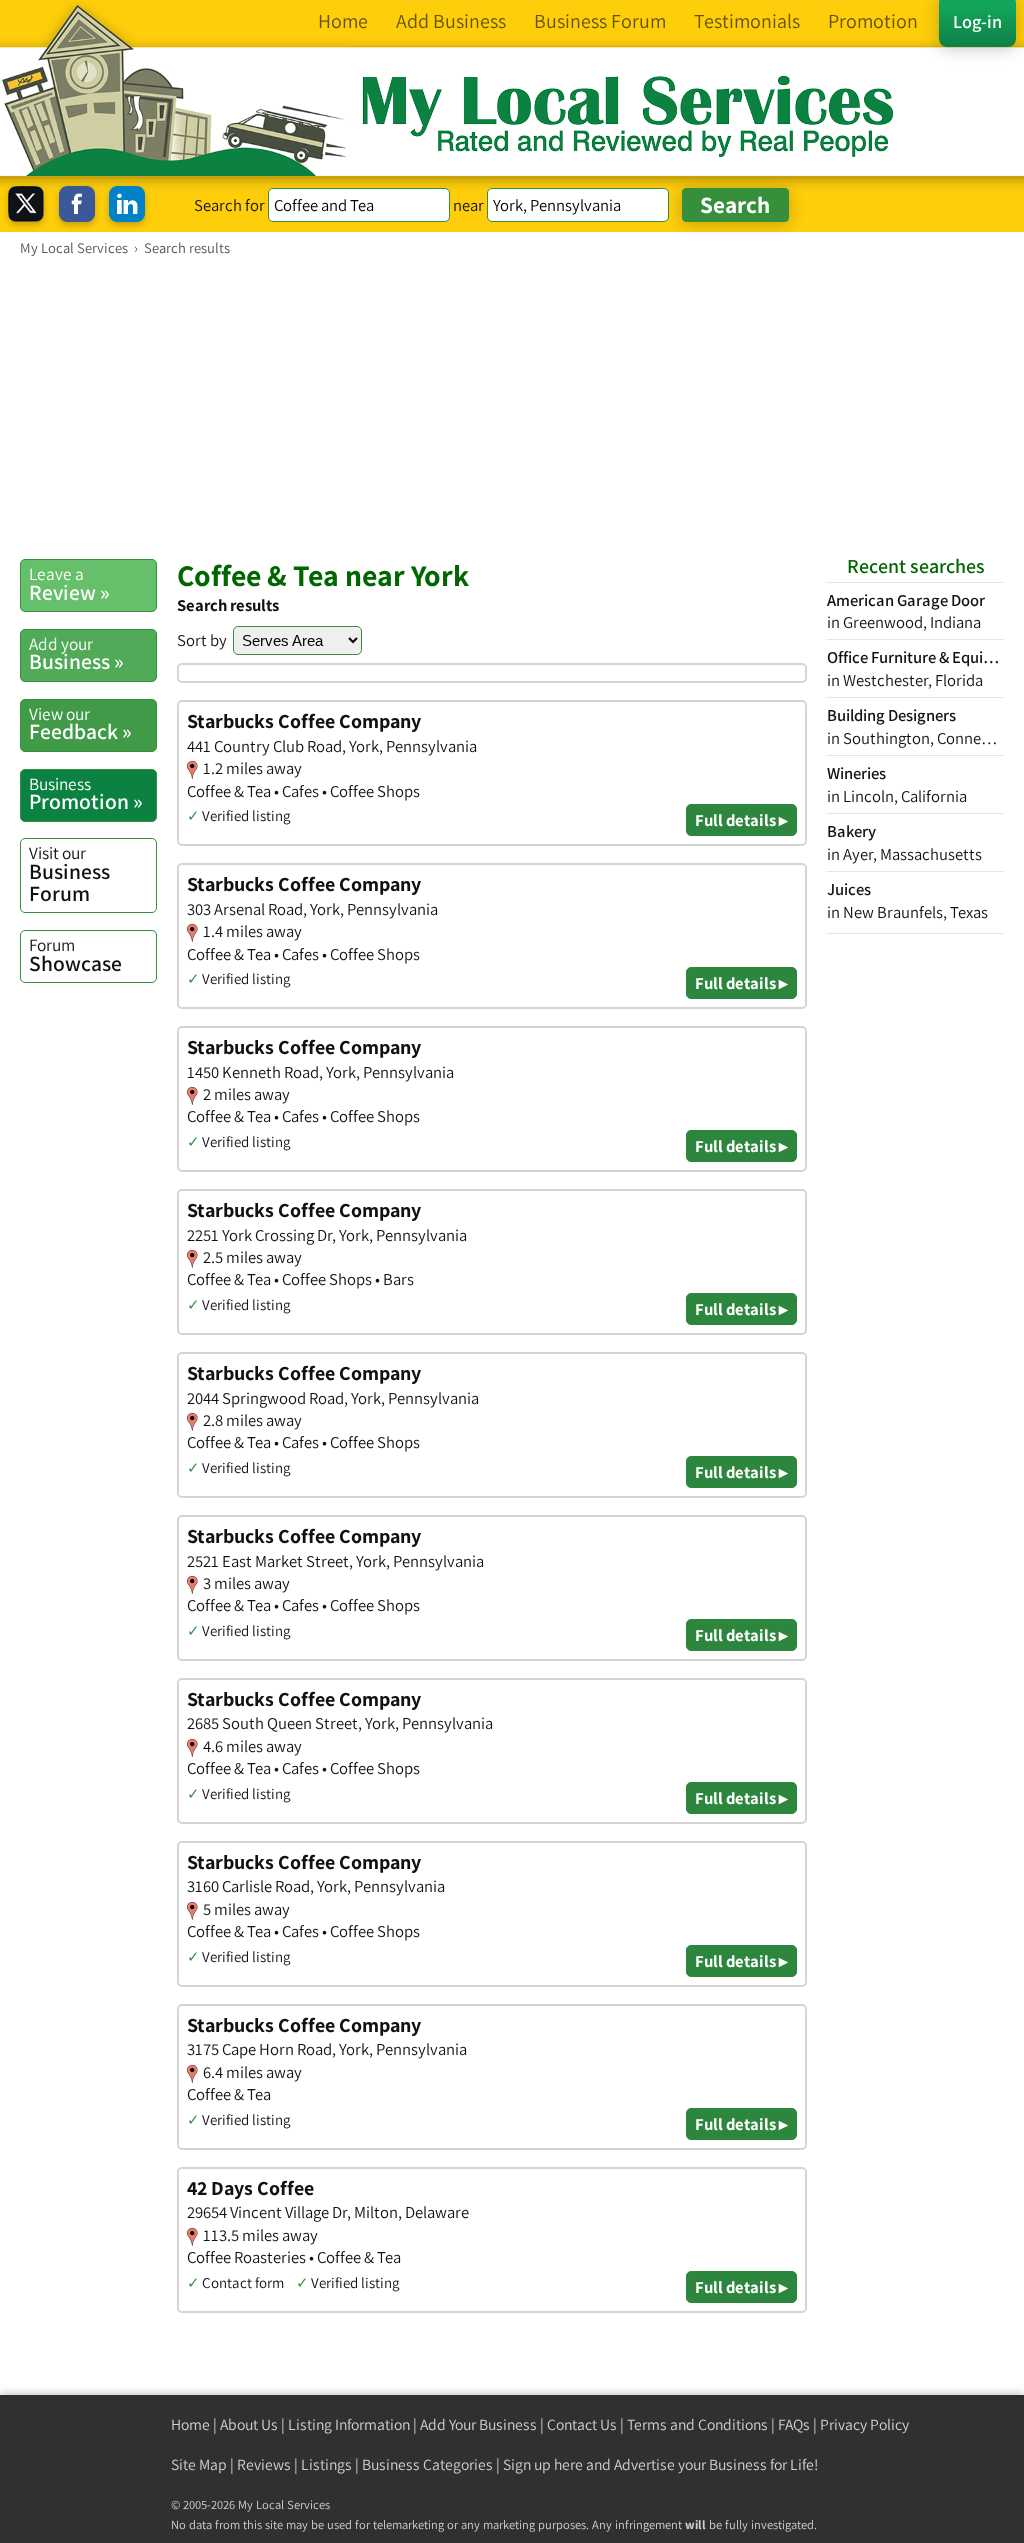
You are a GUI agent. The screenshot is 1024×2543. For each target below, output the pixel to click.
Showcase (75, 955)
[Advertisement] (512, 407)
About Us (249, 2424)
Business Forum (69, 873)
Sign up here (543, 2464)
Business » (76, 654)
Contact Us (582, 2424)
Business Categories (427, 2464)
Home (190, 2424)
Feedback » (80, 724)
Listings (326, 2464)
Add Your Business (478, 2424)
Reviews (264, 2464)
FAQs (794, 2424)
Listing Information (349, 2424)
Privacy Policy (864, 2424)
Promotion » (86, 794)
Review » (69, 584)
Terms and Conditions (697, 2424)
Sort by (202, 640)
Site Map (199, 2464)
